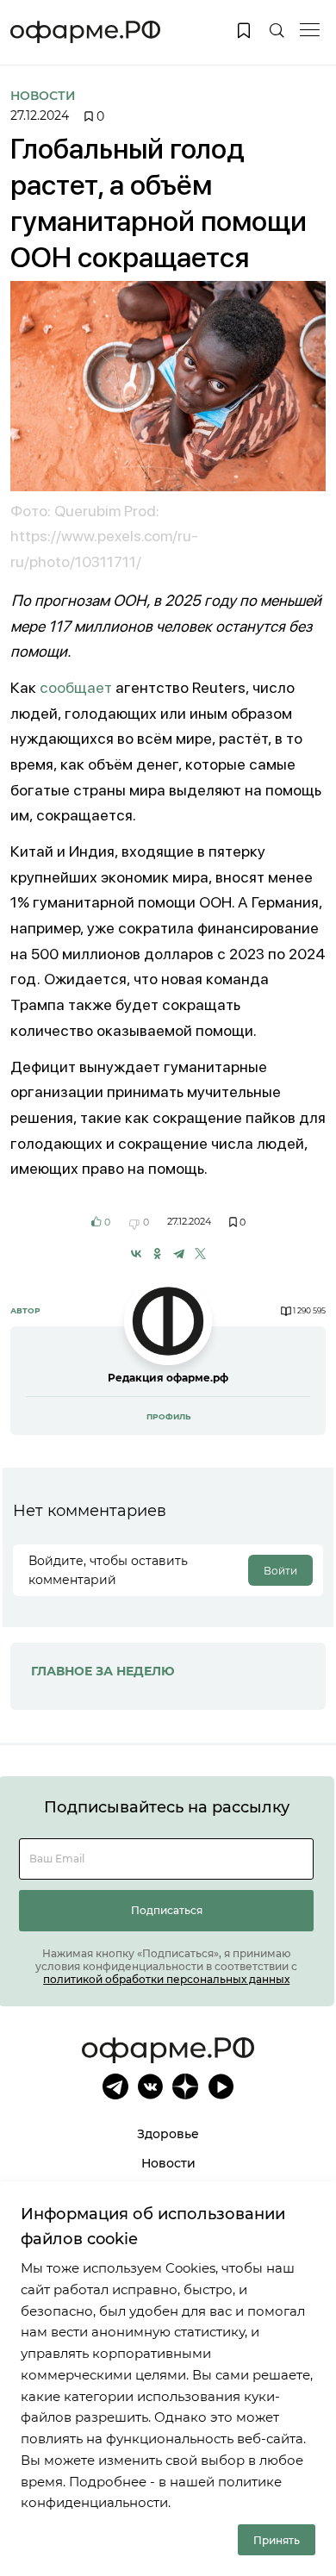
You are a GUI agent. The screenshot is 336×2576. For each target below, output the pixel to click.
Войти (280, 1571)
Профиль (168, 1416)
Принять (277, 2540)
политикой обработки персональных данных (166, 1979)
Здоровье (168, 2134)
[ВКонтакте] (137, 1254)
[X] (200, 1254)
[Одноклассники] (157, 1254)
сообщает (76, 687)
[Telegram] (179, 1254)
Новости (43, 96)
